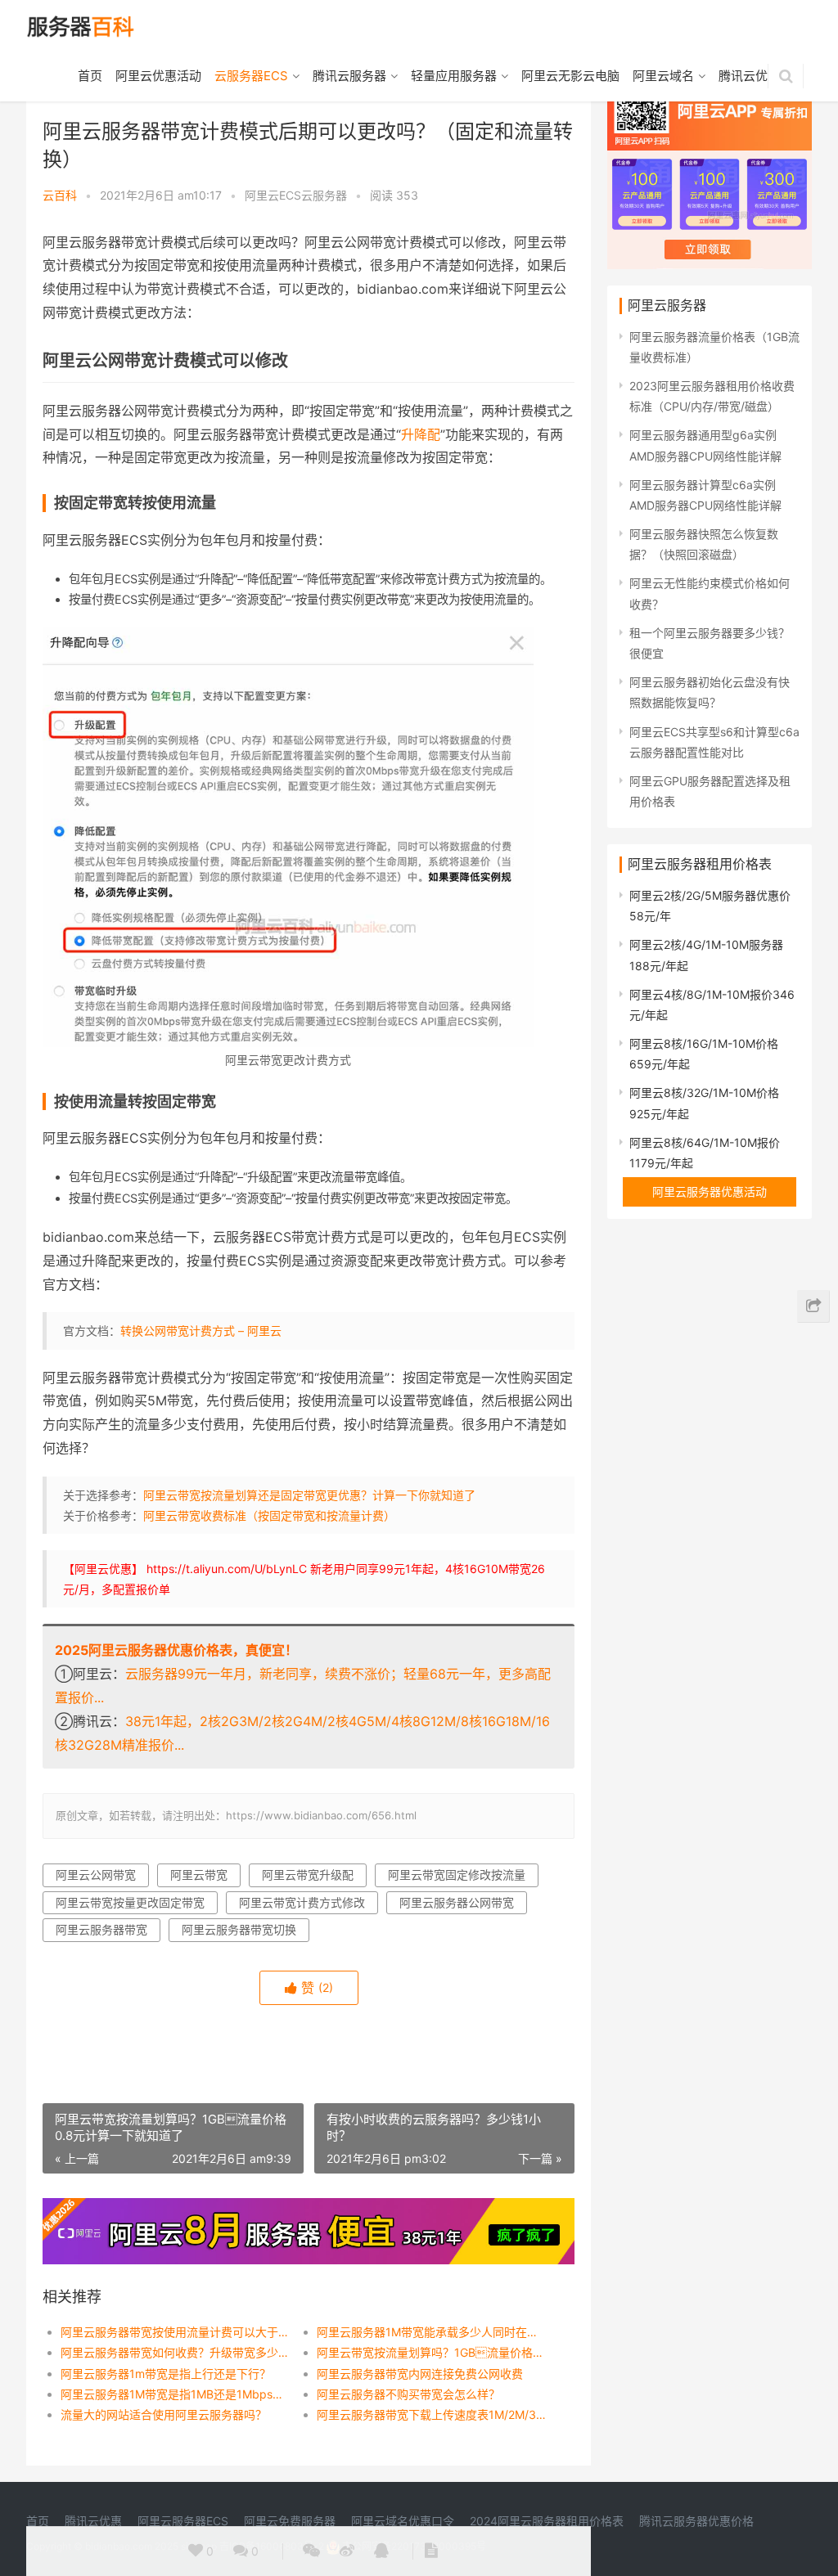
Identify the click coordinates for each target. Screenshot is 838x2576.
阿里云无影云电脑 (570, 76)
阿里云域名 (663, 76)
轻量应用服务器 (454, 76)
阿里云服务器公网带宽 (457, 1902)
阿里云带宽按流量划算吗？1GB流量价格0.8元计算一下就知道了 (432, 2352)
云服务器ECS (251, 76)
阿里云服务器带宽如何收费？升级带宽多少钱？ (176, 2352)
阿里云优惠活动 (158, 76)
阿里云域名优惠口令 (403, 2521)
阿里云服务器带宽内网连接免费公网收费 (420, 2374)
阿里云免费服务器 (290, 2521)
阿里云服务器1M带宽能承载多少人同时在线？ (432, 2332)
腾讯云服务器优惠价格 (696, 2521)
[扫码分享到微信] (311, 2551)
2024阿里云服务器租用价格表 (547, 2521)
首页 (90, 76)
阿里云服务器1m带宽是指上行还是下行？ (166, 2374)
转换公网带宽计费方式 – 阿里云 (201, 1331)
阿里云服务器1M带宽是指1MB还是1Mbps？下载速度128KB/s (176, 2394)
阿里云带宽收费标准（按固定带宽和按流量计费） (269, 1515)
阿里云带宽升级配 (308, 1875)
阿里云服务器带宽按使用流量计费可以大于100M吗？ (176, 2332)
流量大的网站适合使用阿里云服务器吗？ (164, 2414)
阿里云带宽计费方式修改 (302, 1902)
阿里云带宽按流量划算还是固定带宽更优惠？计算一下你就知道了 (309, 1495)
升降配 (421, 434)
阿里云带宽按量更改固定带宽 (130, 1902)
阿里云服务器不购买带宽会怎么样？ (408, 2394)
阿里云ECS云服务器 (296, 195)
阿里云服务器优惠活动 (710, 1191)
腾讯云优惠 (749, 76)
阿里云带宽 (199, 1875)
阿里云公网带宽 (96, 1875)
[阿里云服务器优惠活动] (309, 2208)
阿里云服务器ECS (183, 2521)
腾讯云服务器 (349, 76)
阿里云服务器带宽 (101, 1929)
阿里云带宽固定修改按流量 (457, 1875)
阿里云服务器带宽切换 (239, 1929)
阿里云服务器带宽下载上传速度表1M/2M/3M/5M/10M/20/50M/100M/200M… (432, 2414)
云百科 (60, 195)
